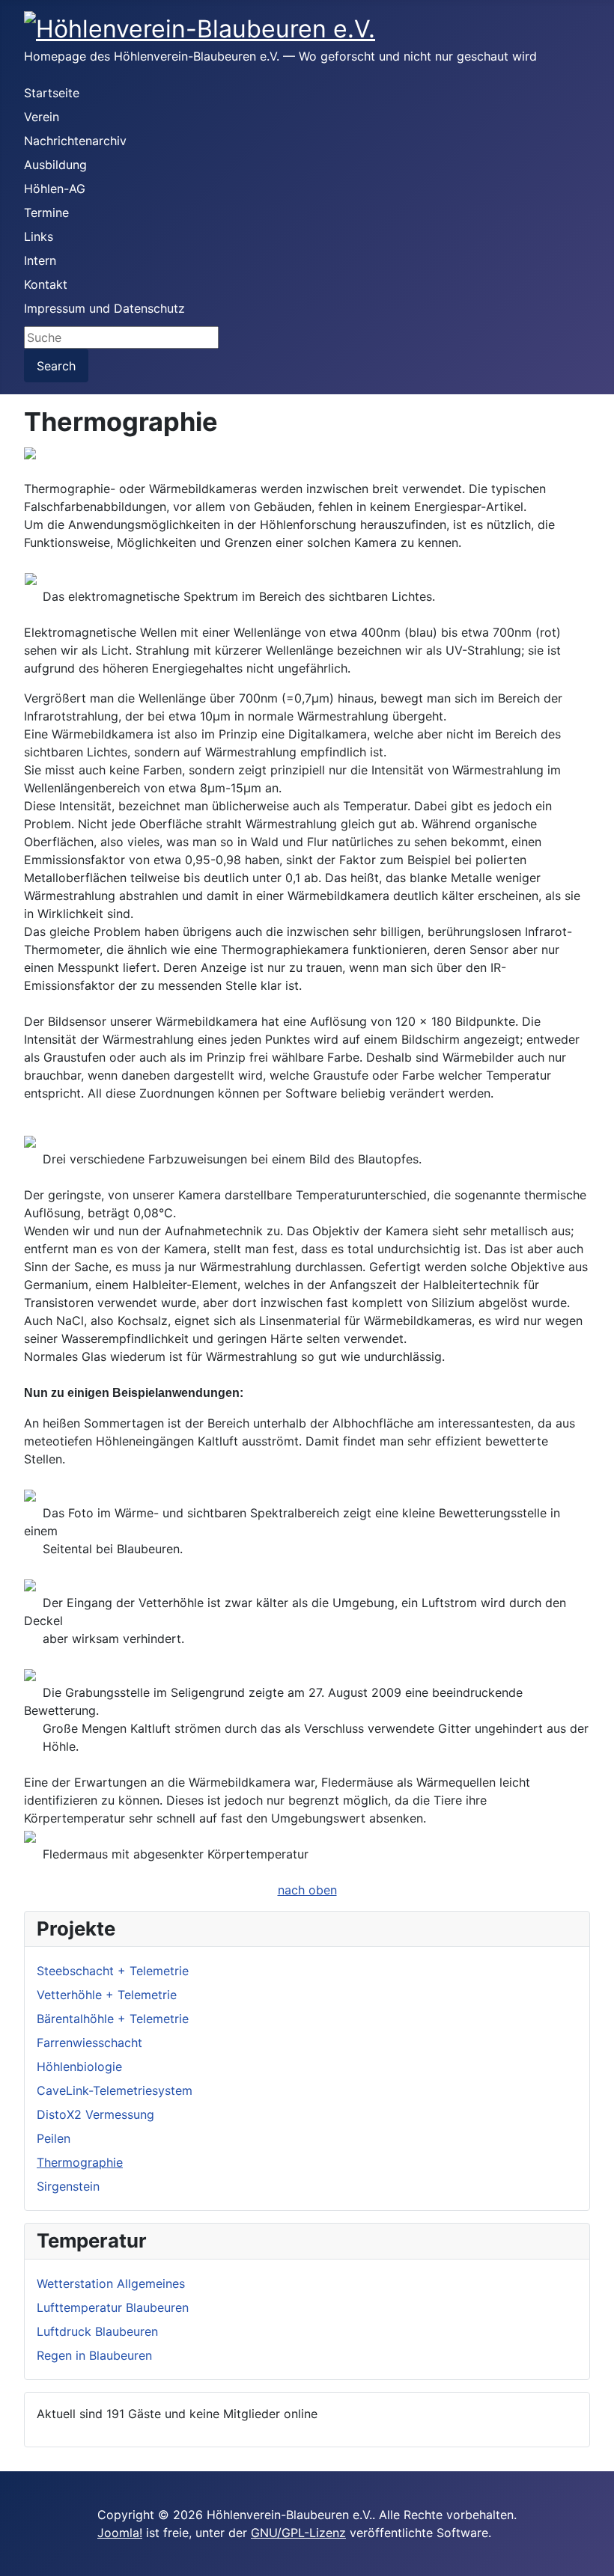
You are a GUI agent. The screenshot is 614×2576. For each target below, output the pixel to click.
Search (56, 366)
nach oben (307, 1890)
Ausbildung (55, 165)
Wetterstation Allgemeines (111, 2283)
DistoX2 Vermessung (95, 2114)
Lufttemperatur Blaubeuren (113, 2307)
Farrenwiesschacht (89, 2043)
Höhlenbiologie (79, 2066)
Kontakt (46, 284)
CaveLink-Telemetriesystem (115, 2090)
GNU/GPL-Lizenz (298, 2533)
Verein (42, 117)
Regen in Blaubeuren (94, 2355)
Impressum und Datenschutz (104, 308)
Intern (40, 260)
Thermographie (80, 2162)
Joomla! (120, 2533)
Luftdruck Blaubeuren (97, 2331)
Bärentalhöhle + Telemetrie (113, 2019)
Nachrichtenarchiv (75, 141)
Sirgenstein (68, 2186)
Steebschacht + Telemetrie (113, 1971)
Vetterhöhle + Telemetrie (107, 1995)
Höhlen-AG (55, 189)
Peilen (54, 2138)
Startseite (52, 93)
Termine (46, 212)
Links (39, 236)
